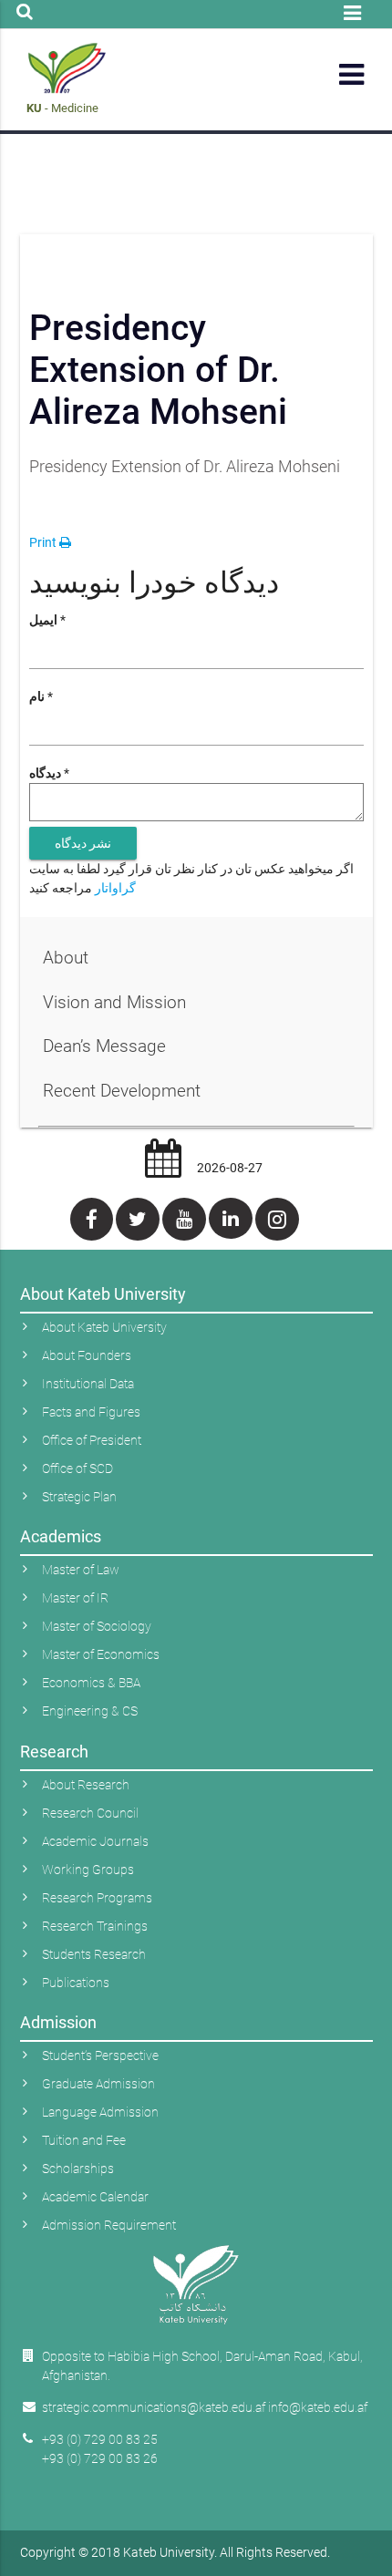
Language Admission (100, 2112)
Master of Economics (101, 1654)
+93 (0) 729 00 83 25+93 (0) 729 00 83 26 (100, 2449)
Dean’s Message (104, 1046)
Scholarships (78, 2169)
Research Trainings (95, 1926)
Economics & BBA (91, 1683)
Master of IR (75, 1598)
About (66, 958)
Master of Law (81, 1570)
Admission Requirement (109, 2225)
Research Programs (97, 1898)
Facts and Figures (91, 1412)
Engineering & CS (90, 1711)
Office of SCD (77, 1468)
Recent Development (122, 1091)
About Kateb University (104, 1327)
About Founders (87, 1355)
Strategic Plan (79, 1497)
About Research (86, 1785)
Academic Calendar (95, 2197)
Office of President (92, 1440)
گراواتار (115, 888)
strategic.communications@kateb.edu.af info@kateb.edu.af (205, 2407)
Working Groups (88, 1870)
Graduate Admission (98, 2084)
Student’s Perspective (100, 2056)
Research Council (90, 1813)
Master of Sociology (97, 1626)
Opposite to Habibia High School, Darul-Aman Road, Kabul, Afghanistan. (202, 2366)
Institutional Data (88, 1384)
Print (44, 542)
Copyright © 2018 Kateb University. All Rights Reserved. (175, 2552)
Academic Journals (95, 1841)
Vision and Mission (114, 1002)
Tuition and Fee (84, 2140)
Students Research (94, 1954)
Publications (76, 1983)
